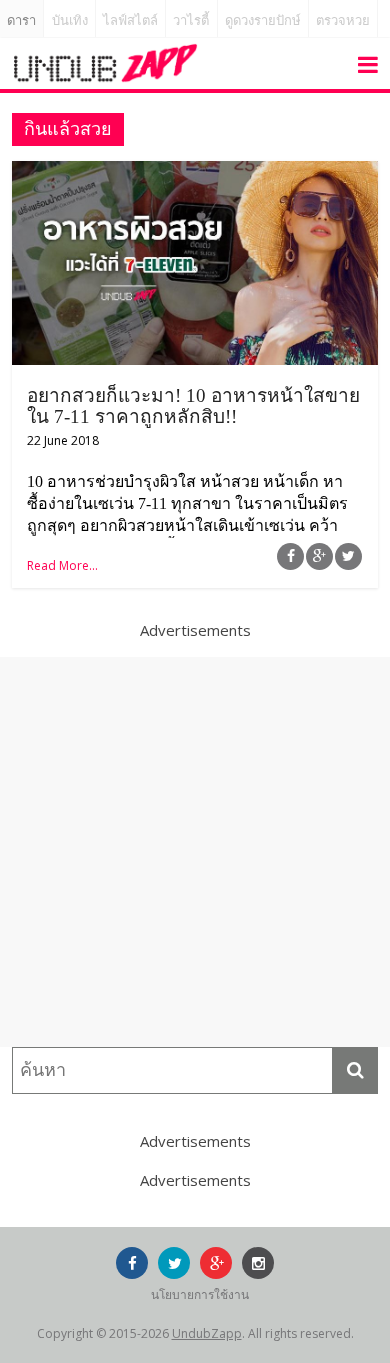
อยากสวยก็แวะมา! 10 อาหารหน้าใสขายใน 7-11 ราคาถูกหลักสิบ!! (193, 406)
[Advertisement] (195, 852)
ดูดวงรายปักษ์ (263, 20)
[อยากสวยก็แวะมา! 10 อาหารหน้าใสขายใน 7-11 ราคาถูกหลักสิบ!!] (195, 173)
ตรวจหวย (343, 20)
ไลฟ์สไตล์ (130, 20)
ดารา (21, 20)
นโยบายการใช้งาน (200, 1294)
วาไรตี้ (191, 20)
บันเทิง (70, 20)
